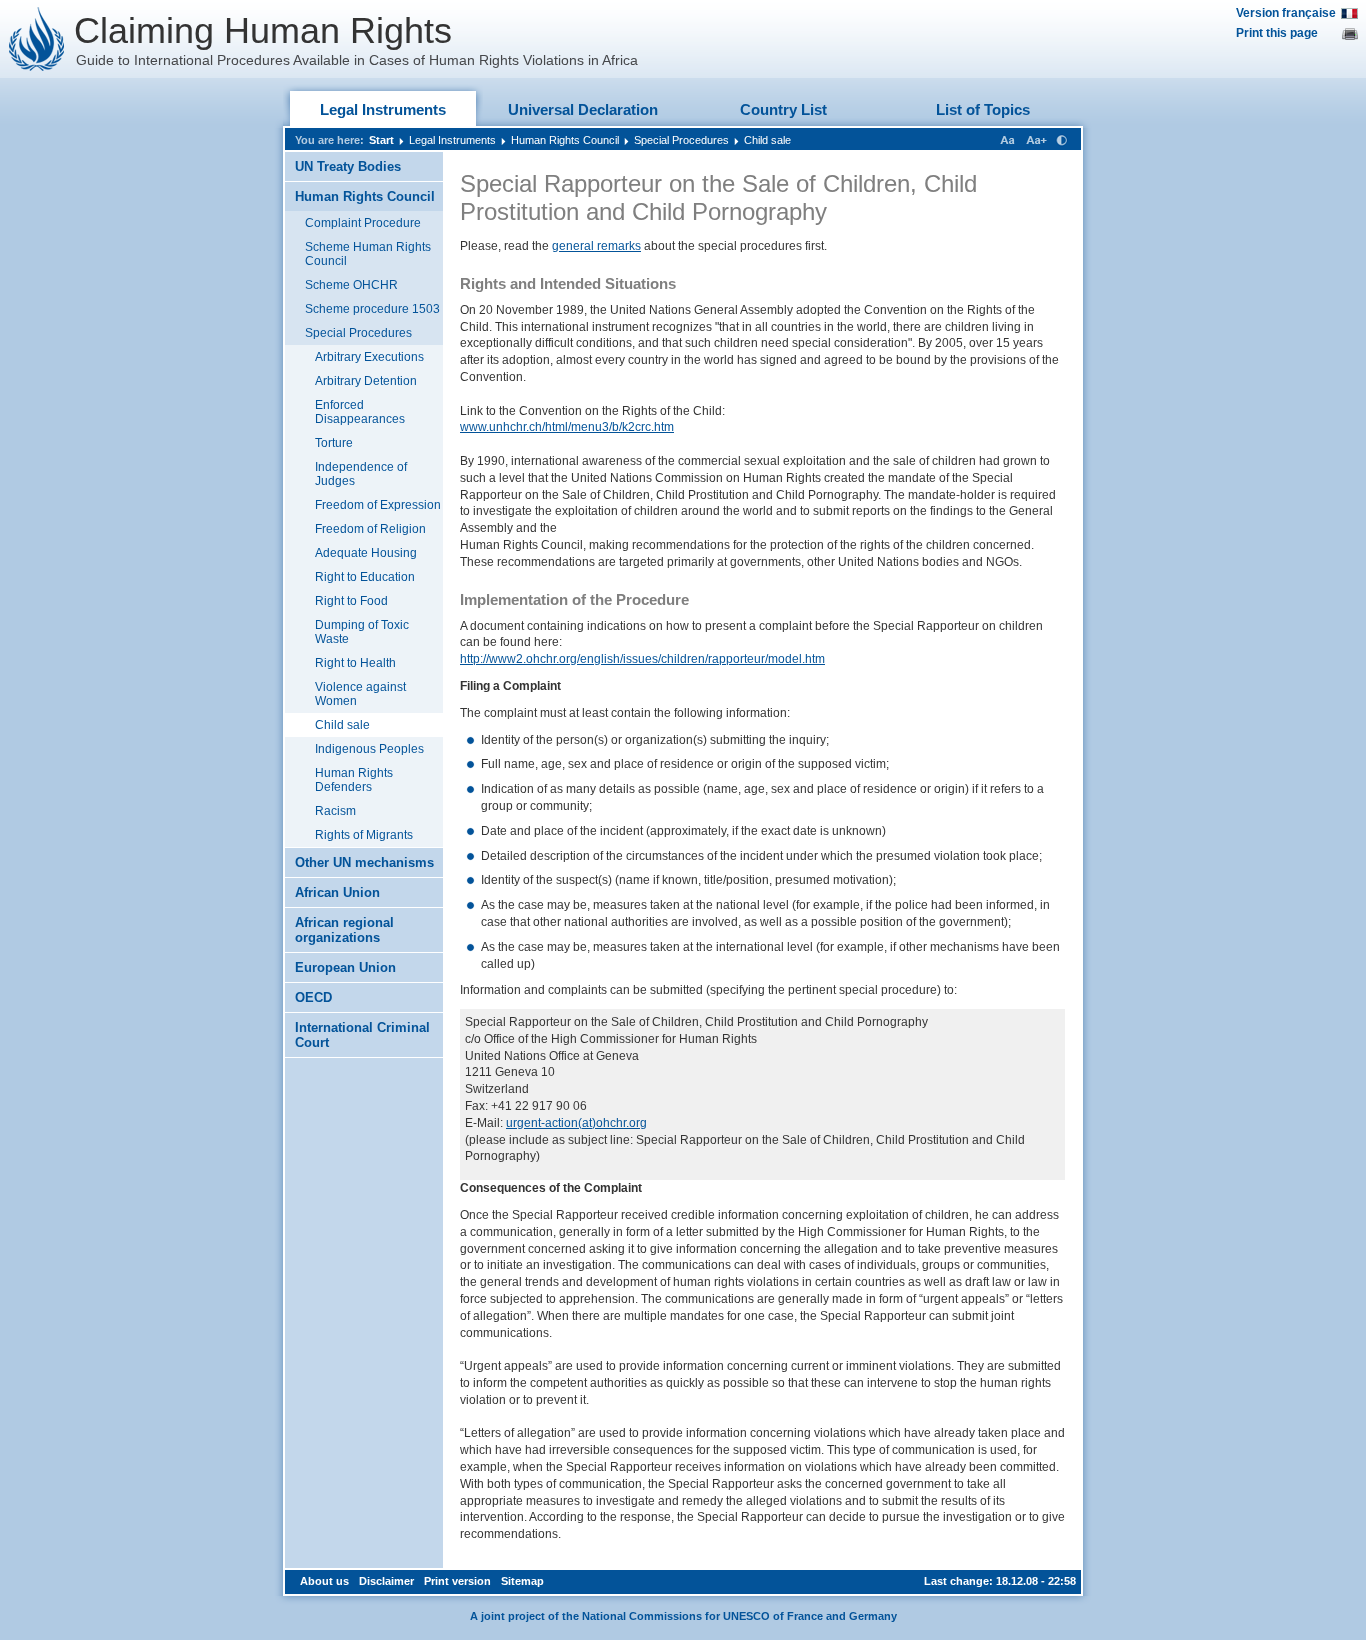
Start (381, 140)
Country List (783, 109)
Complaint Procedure (363, 223)
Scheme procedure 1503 (372, 309)
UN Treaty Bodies (348, 166)
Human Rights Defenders (354, 780)
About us (324, 1581)
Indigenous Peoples (369, 749)
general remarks (596, 246)
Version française (1286, 13)
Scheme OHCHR (351, 285)
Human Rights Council (565, 140)
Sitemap (522, 1581)
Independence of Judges (361, 474)
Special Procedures (681, 140)
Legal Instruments (383, 109)
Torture (334, 443)
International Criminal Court (362, 1035)
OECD (313, 997)
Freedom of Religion (370, 529)
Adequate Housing (366, 553)
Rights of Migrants (364, 835)
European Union (345, 967)
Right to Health (355, 663)
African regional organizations (344, 930)
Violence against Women (360, 694)
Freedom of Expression (378, 505)
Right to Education (365, 577)
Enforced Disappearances (360, 412)
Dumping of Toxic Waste (362, 632)
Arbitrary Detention (366, 381)
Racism (335, 811)
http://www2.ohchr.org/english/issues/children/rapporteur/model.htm (642, 659)
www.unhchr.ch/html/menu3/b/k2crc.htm (567, 427)
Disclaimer (386, 1581)
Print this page (1277, 33)
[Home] (37, 39)
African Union (337, 892)
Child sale (767, 140)
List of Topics (983, 109)
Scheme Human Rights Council (368, 254)
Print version (457, 1581)
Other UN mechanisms (364, 862)
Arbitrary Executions (369, 357)
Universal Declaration (583, 109)
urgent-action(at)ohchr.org (576, 1123)
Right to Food (351, 601)
